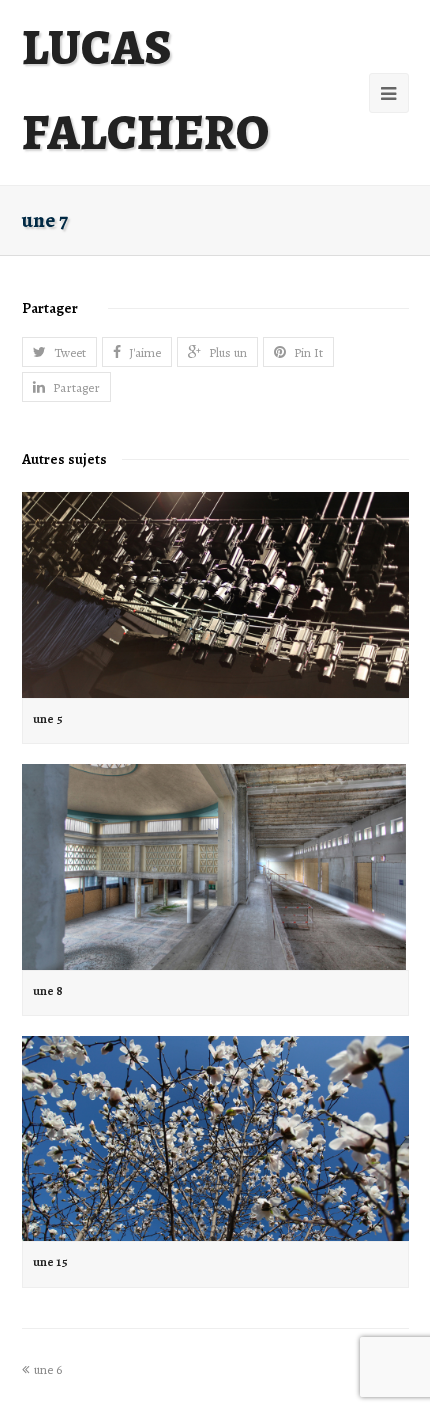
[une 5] (215, 594)
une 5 (48, 718)
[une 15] (215, 1138)
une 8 (48, 990)
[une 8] (215, 866)
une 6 (48, 1369)
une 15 (50, 1261)
